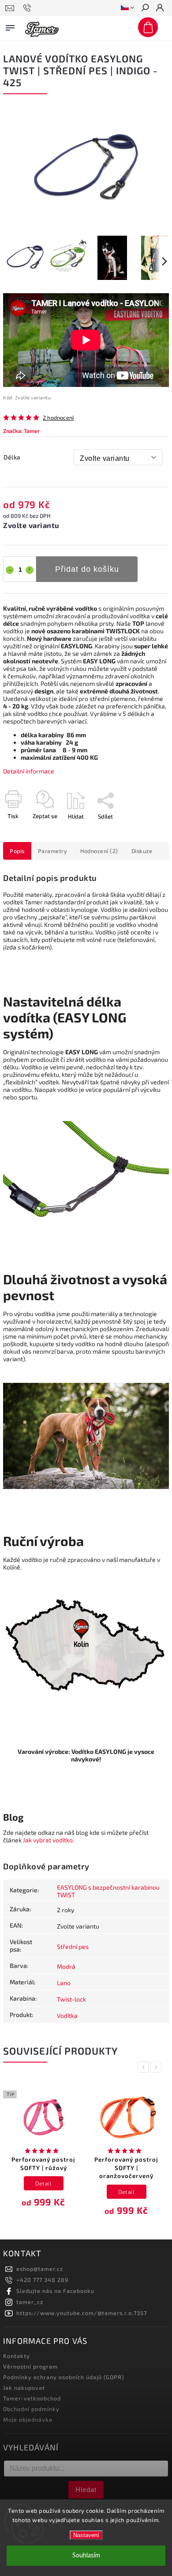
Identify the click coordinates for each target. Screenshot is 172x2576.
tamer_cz (30, 2302)
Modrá (66, 1966)
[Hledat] (145, 8)
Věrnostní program (30, 2366)
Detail (43, 2183)
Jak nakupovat (24, 2388)
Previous (145, 2067)
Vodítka (67, 2015)
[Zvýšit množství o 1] (30, 570)
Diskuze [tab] (142, 851)
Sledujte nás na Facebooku (55, 2291)
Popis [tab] (17, 851)
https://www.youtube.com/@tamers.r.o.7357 (82, 2313)
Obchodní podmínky (31, 2409)
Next (157, 2067)
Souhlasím (86, 2555)
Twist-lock (71, 1999)
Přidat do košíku (87, 569)
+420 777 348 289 (42, 2280)
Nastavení (86, 2535)
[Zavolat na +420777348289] (28, 8)
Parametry (53, 851)
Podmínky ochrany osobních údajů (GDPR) (64, 2377)
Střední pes (73, 1946)
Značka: (21, 431)
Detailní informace (29, 771)
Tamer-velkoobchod (32, 2398)
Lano (64, 1983)
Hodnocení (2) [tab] (99, 851)
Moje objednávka (28, 2419)
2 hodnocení (58, 418)
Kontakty (17, 2356)
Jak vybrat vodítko (48, 1840)
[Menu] (10, 26)
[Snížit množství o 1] (10, 570)
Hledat (86, 2490)
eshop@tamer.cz (40, 2269)
